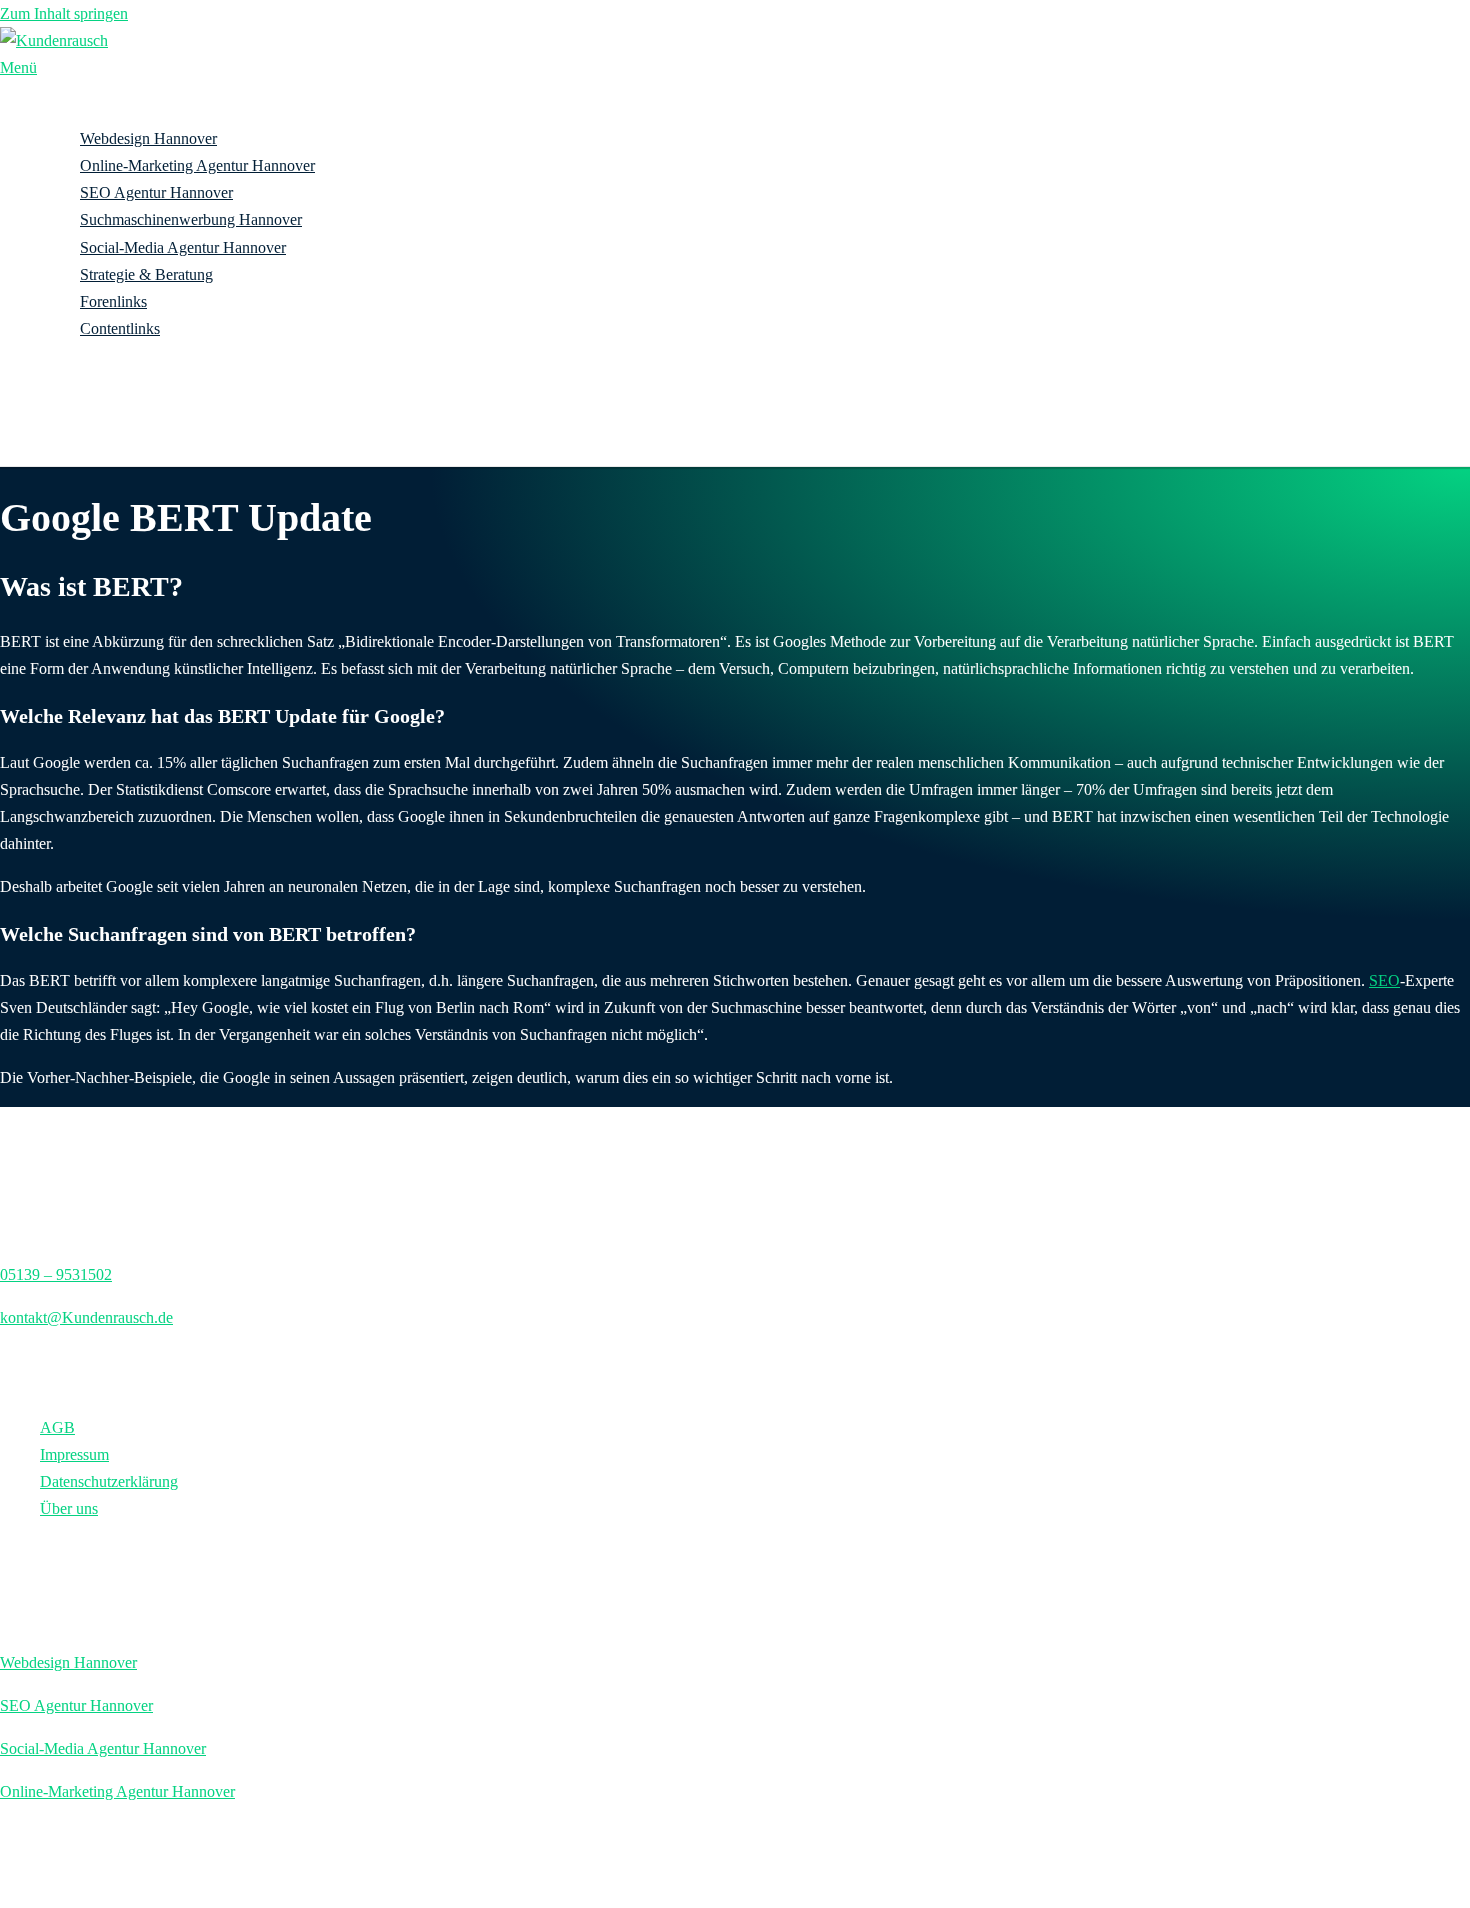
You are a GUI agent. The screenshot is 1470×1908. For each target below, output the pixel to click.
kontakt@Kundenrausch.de (86, 1317)
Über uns (69, 410)
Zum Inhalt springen (64, 13)
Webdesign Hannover (148, 138)
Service (63, 355)
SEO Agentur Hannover (156, 192)
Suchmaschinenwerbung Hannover (191, 219)
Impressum (74, 1454)
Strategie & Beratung (146, 274)
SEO (1384, 980)
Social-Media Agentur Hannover (183, 247)
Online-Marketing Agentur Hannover (197, 165)
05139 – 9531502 (56, 1274)
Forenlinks (113, 301)
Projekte (66, 382)
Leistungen (75, 111)
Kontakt (65, 437)
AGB (57, 1427)
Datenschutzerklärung (109, 1481)
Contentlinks (120, 328)
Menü (18, 67)
